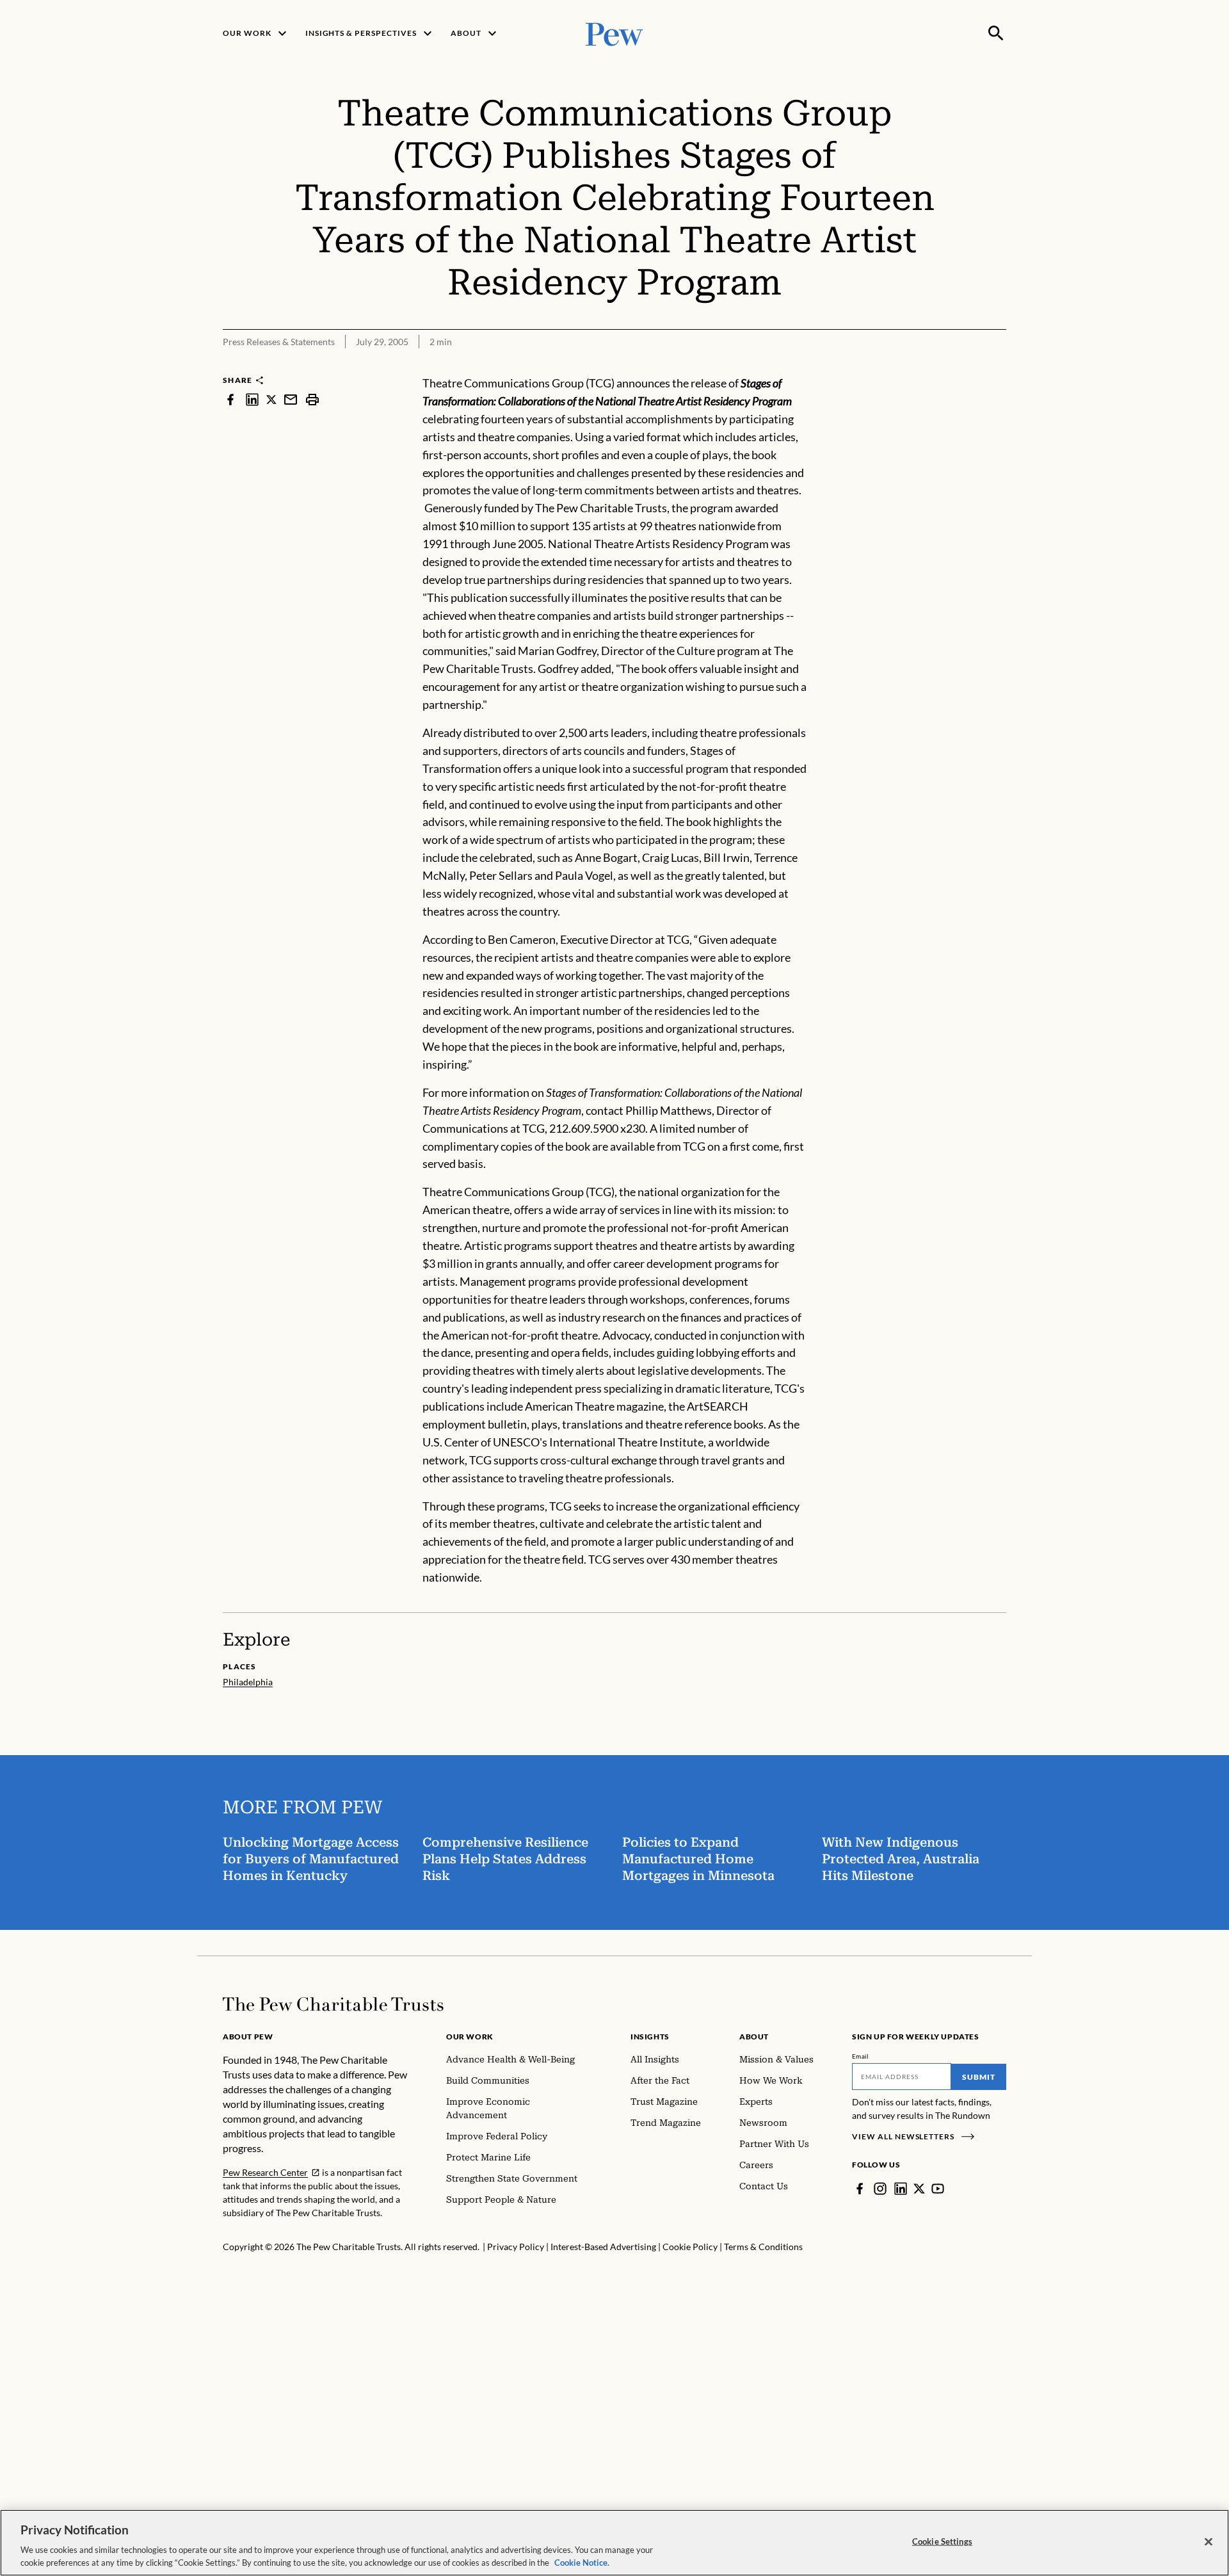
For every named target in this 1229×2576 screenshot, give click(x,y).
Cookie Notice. (582, 2563)
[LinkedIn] (901, 2189)
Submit (979, 2077)
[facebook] (230, 399)
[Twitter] (919, 2189)
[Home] (333, 2004)
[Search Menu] (996, 33)
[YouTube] (938, 2189)
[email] (291, 399)
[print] (312, 399)
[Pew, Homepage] (614, 33)
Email (861, 2056)
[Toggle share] (999, 366)
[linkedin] (252, 399)
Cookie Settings (942, 2541)
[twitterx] (271, 399)
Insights (650, 2037)
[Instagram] (880, 2189)
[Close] (1209, 2542)
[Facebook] (860, 2189)
